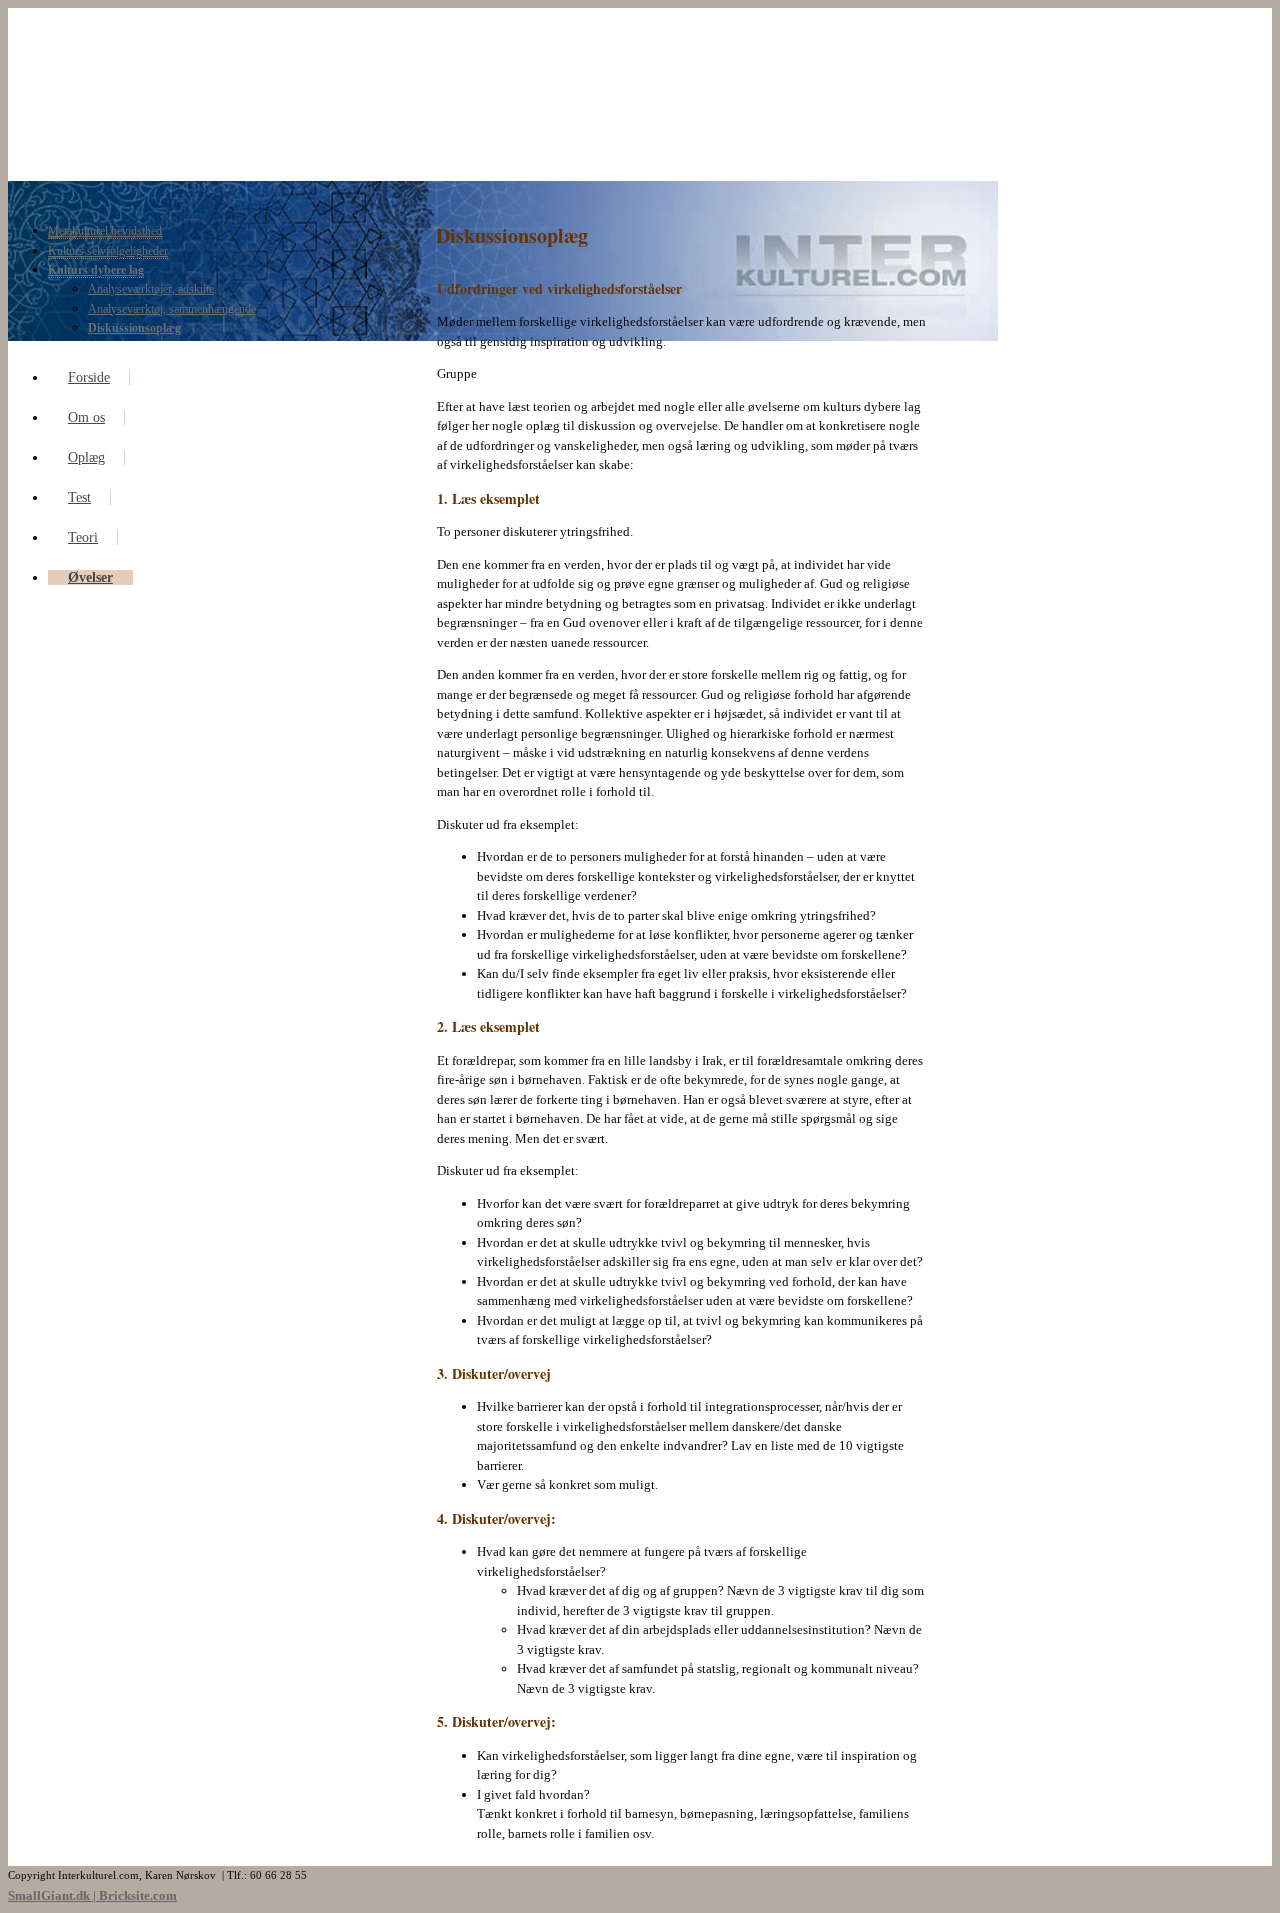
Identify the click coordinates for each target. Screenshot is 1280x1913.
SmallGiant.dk (49, 1895)
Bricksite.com (138, 1895)
